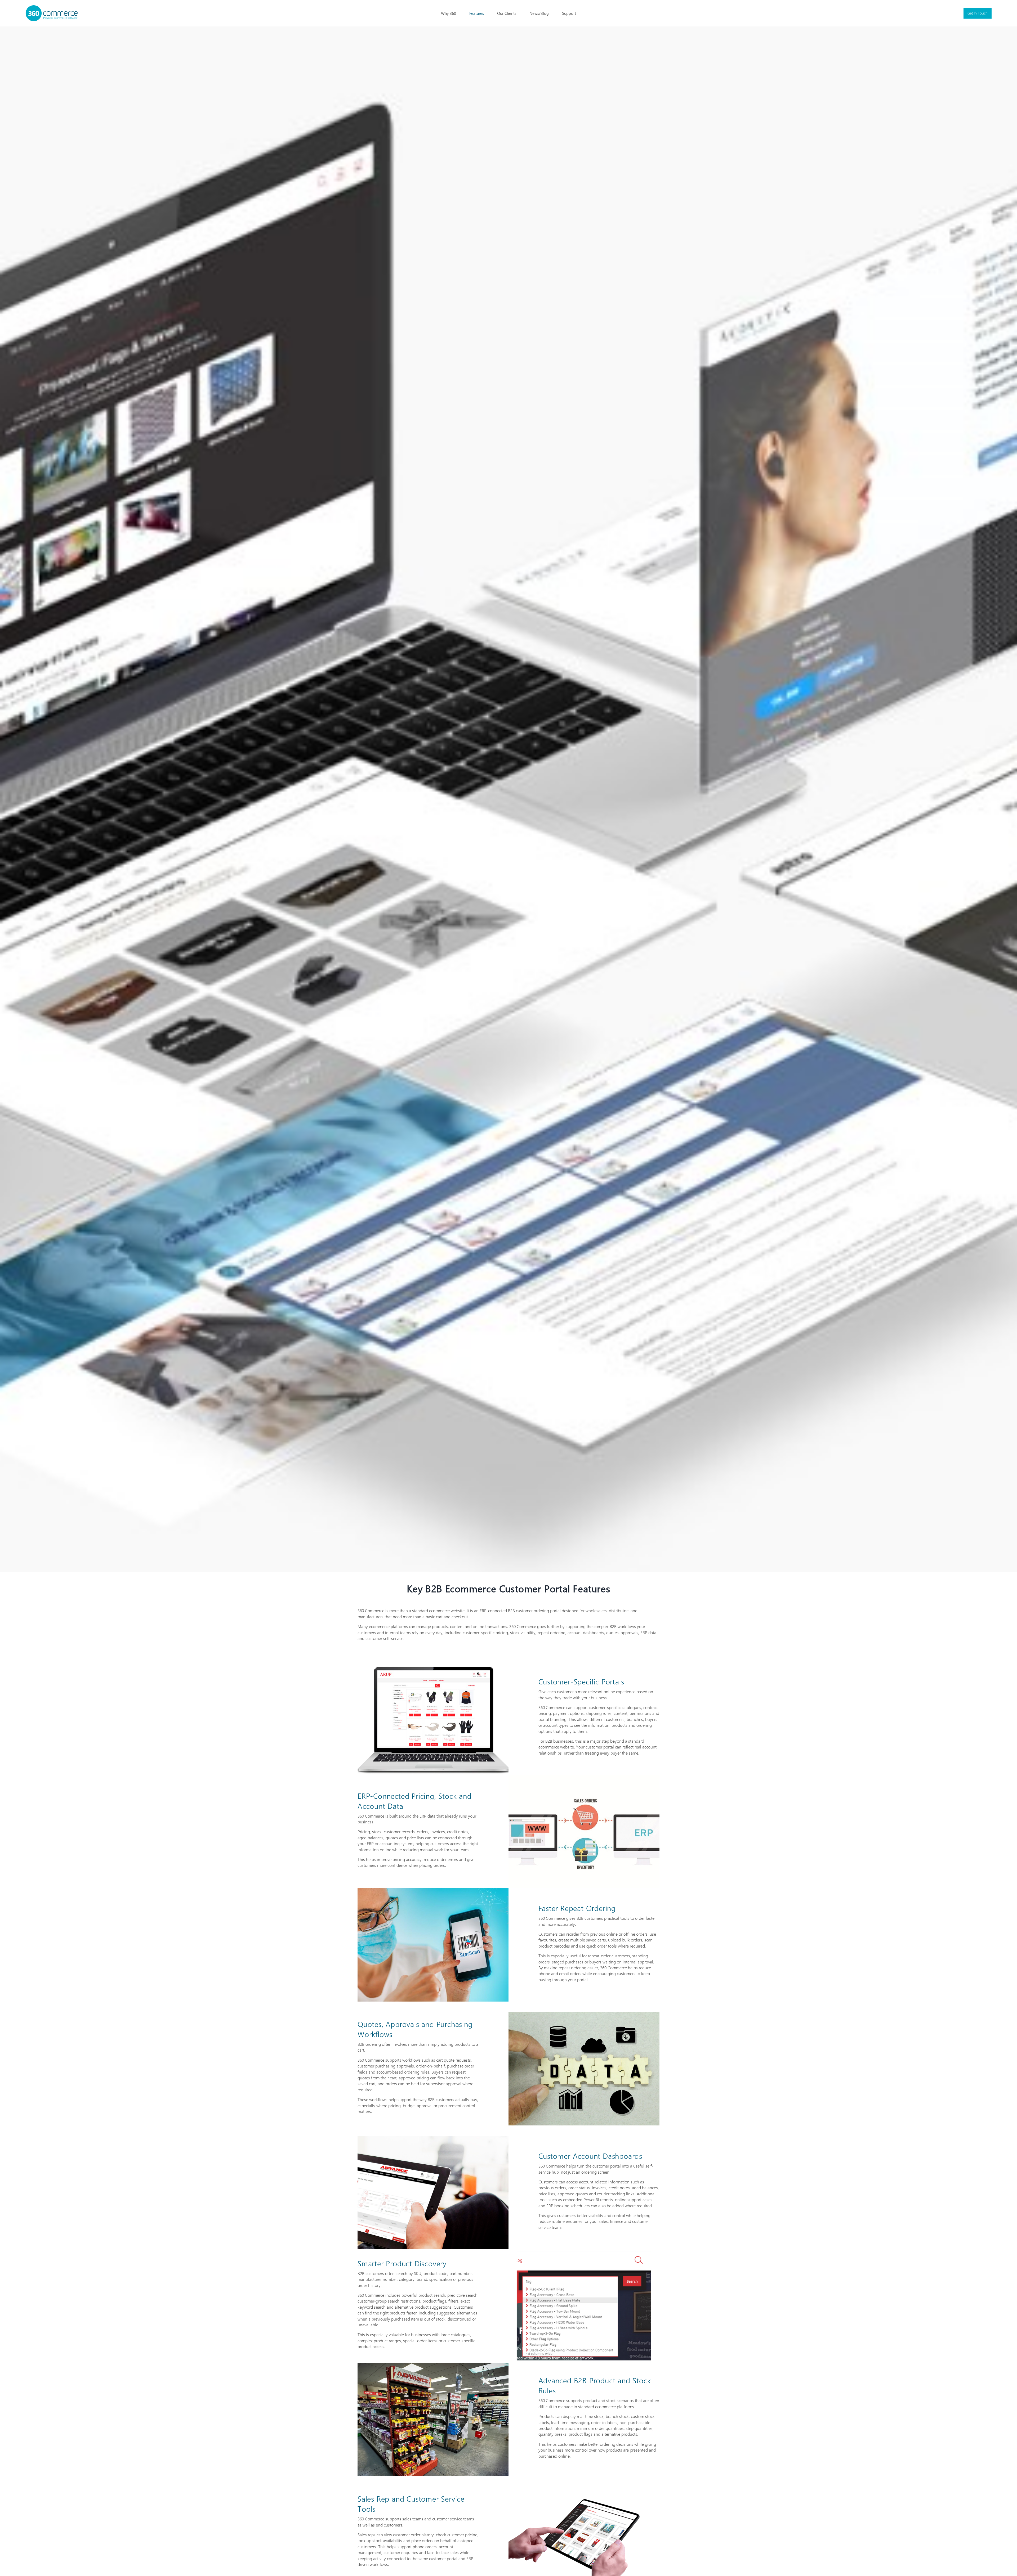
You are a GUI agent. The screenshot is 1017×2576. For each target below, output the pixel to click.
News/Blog (539, 13)
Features (477, 13)
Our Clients (507, 13)
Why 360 (449, 13)
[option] (508, 799)
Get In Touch (978, 13)
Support (569, 13)
